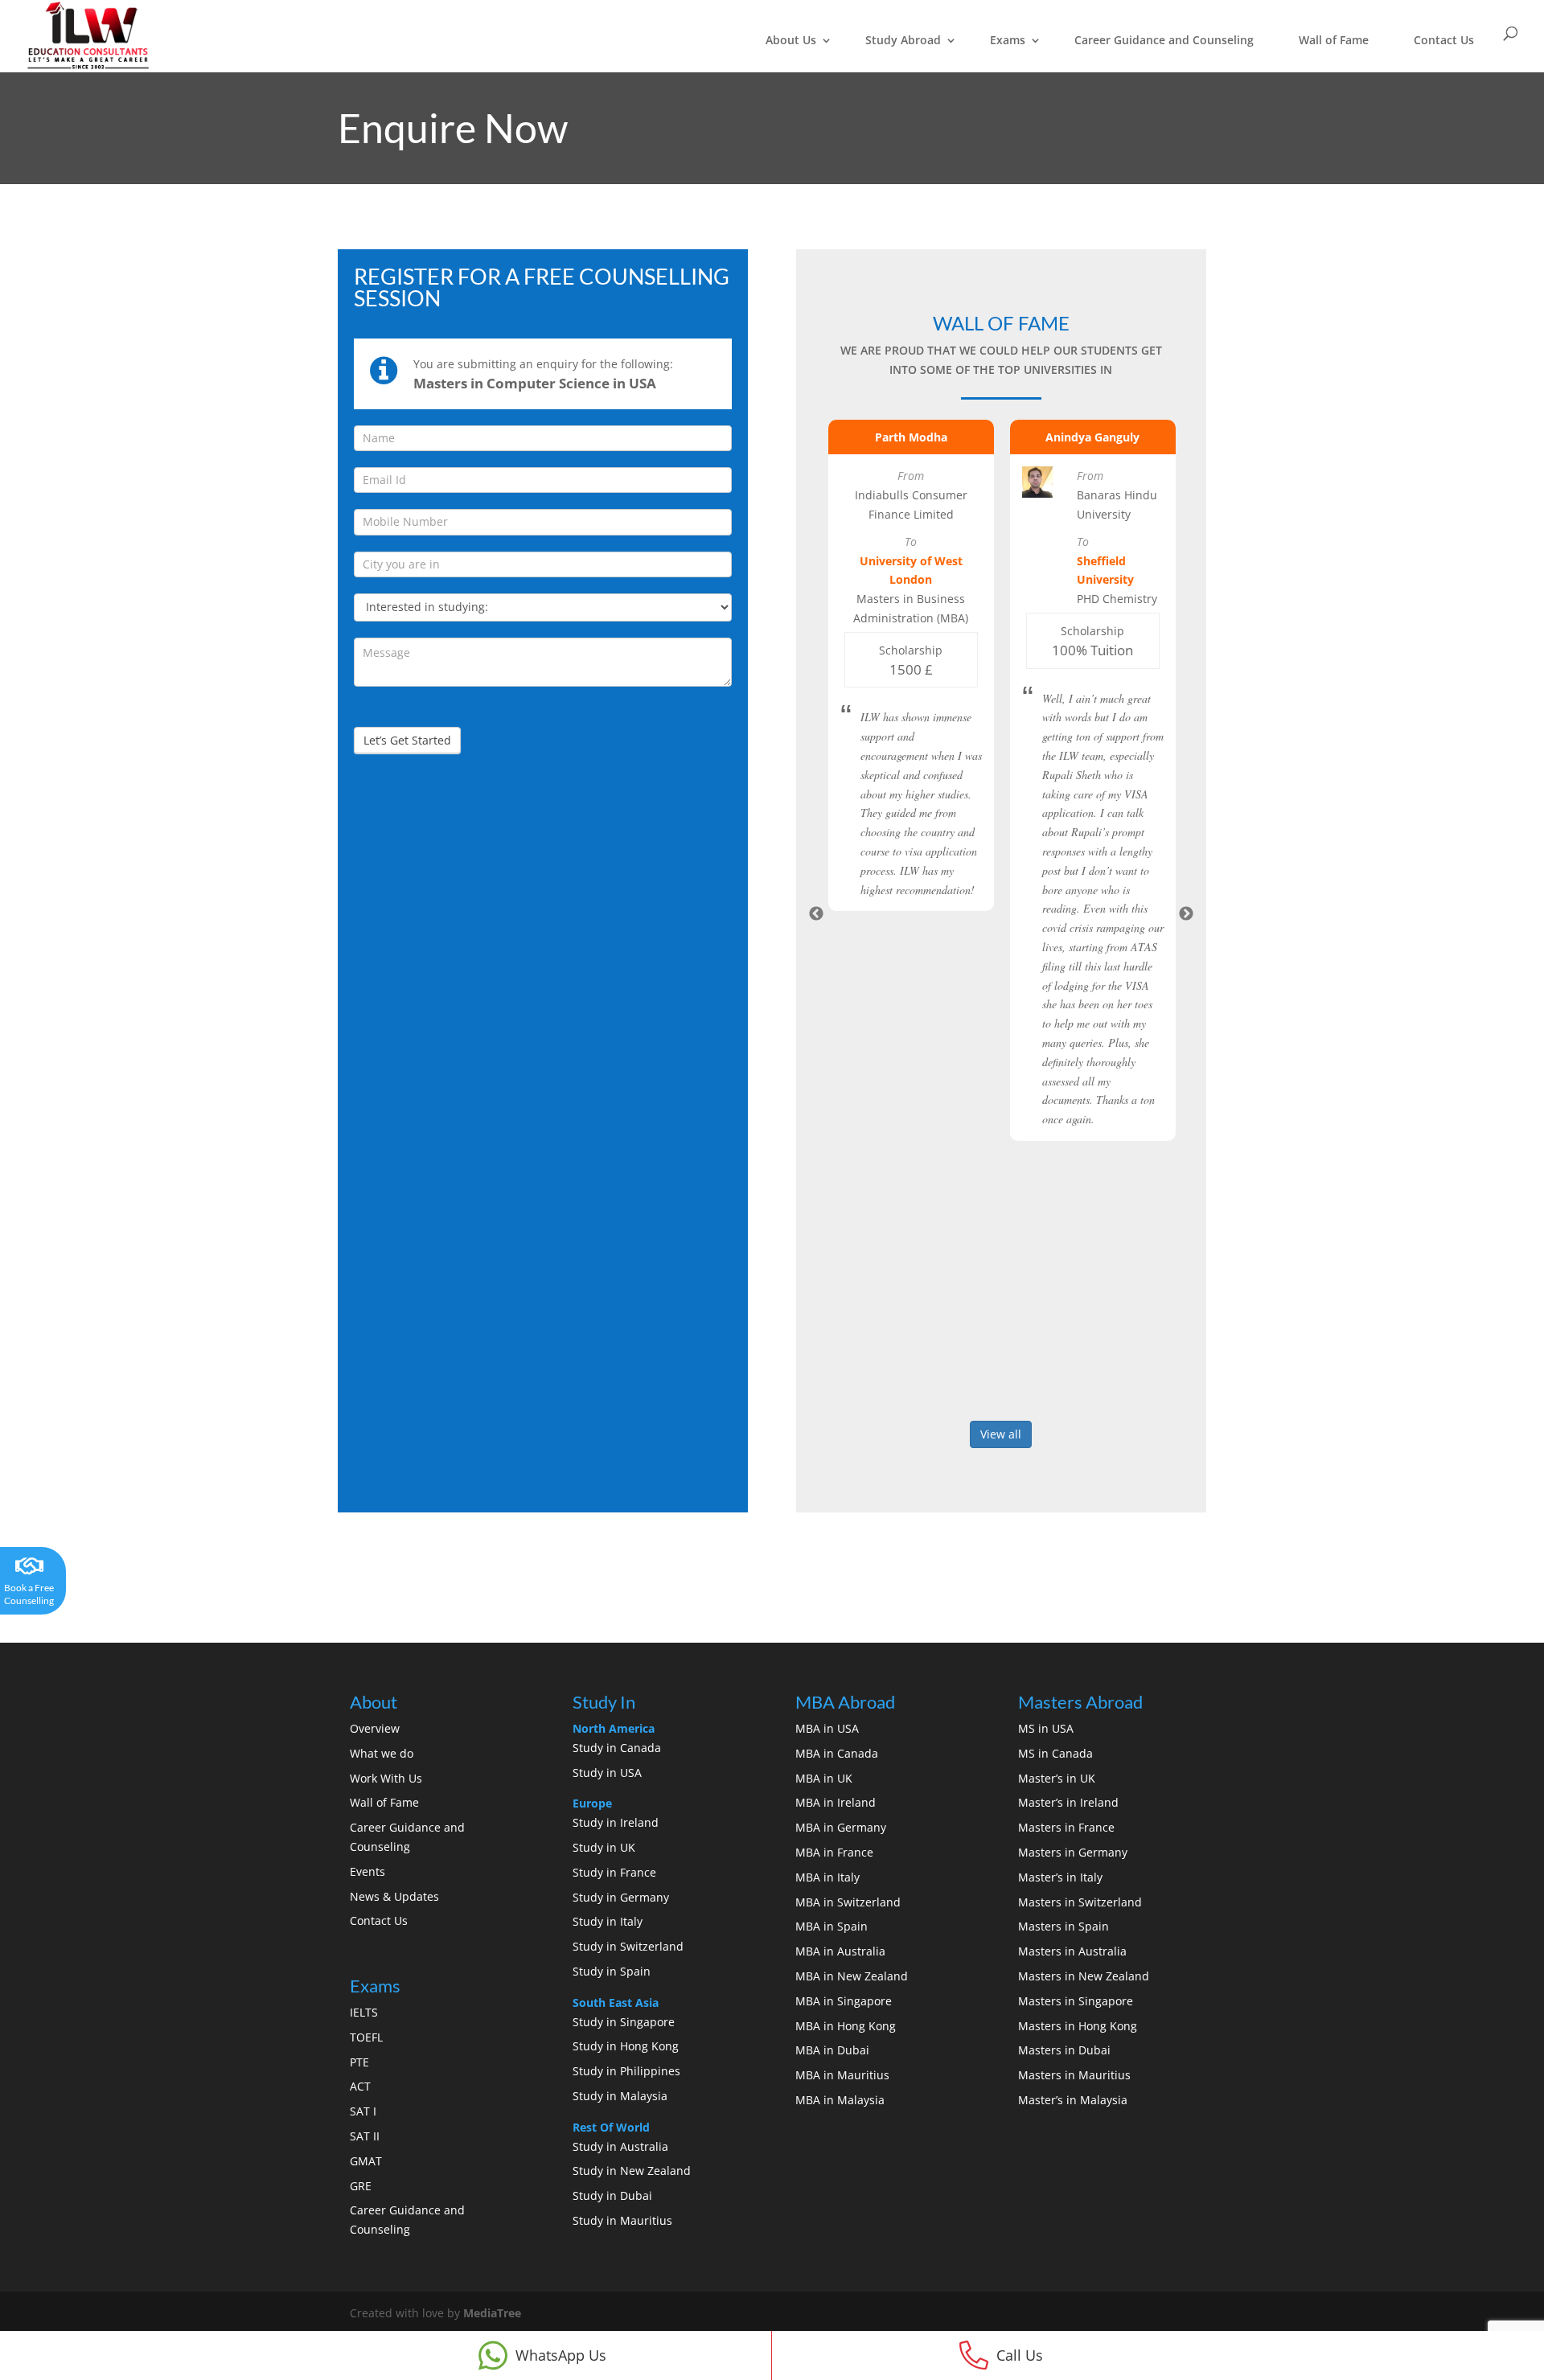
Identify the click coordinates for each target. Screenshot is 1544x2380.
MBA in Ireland (836, 1802)
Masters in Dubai (1064, 2050)
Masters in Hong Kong (1078, 2026)
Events (368, 1871)
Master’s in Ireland (1068, 1802)
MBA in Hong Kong (846, 2026)
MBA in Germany (841, 1827)
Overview (375, 1728)
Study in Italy (608, 1921)
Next (1186, 914)
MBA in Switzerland (848, 1902)
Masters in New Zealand (1084, 1976)
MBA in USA (827, 1728)
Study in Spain (612, 1971)
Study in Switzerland (628, 1946)
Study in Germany (621, 1897)
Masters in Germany (1073, 1852)
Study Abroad (903, 40)
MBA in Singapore (844, 2001)
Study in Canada (617, 1748)
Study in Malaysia (620, 2096)
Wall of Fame (1334, 40)
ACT (360, 2086)
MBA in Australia (840, 1951)
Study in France (614, 1872)
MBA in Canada (837, 1753)
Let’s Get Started (407, 740)
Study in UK (604, 1847)
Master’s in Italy (1060, 1877)
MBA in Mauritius (842, 2075)
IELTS (364, 2012)
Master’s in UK (1057, 1778)
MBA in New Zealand (852, 1976)
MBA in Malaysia (840, 2100)
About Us (791, 40)
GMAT (366, 2161)
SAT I (363, 2111)
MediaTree (492, 2313)
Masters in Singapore (1076, 2001)
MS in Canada (1055, 1753)
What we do (382, 1753)
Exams (1008, 40)
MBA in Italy (827, 1877)
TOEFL (366, 2037)
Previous (816, 914)
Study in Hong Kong (626, 2046)
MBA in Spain (832, 1926)
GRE (361, 2186)
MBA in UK (824, 1778)
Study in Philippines (626, 2071)
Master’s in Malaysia (1073, 2100)
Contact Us (1444, 40)
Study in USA (607, 1773)
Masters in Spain (1064, 1926)
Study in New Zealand (632, 2171)
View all (1001, 1434)
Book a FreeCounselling (29, 1594)
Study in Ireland (616, 1822)
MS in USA (1046, 1728)
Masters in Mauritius (1074, 2075)
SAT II (365, 2136)
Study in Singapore (624, 2022)
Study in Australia (620, 2146)
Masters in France (1066, 1827)
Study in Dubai (612, 2195)
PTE (359, 2062)
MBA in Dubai (832, 2050)
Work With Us (386, 1778)
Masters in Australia (1072, 1951)
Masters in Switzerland (1080, 1902)
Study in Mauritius (622, 2220)
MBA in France (834, 1852)
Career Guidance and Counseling (1164, 40)
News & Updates (394, 1896)
